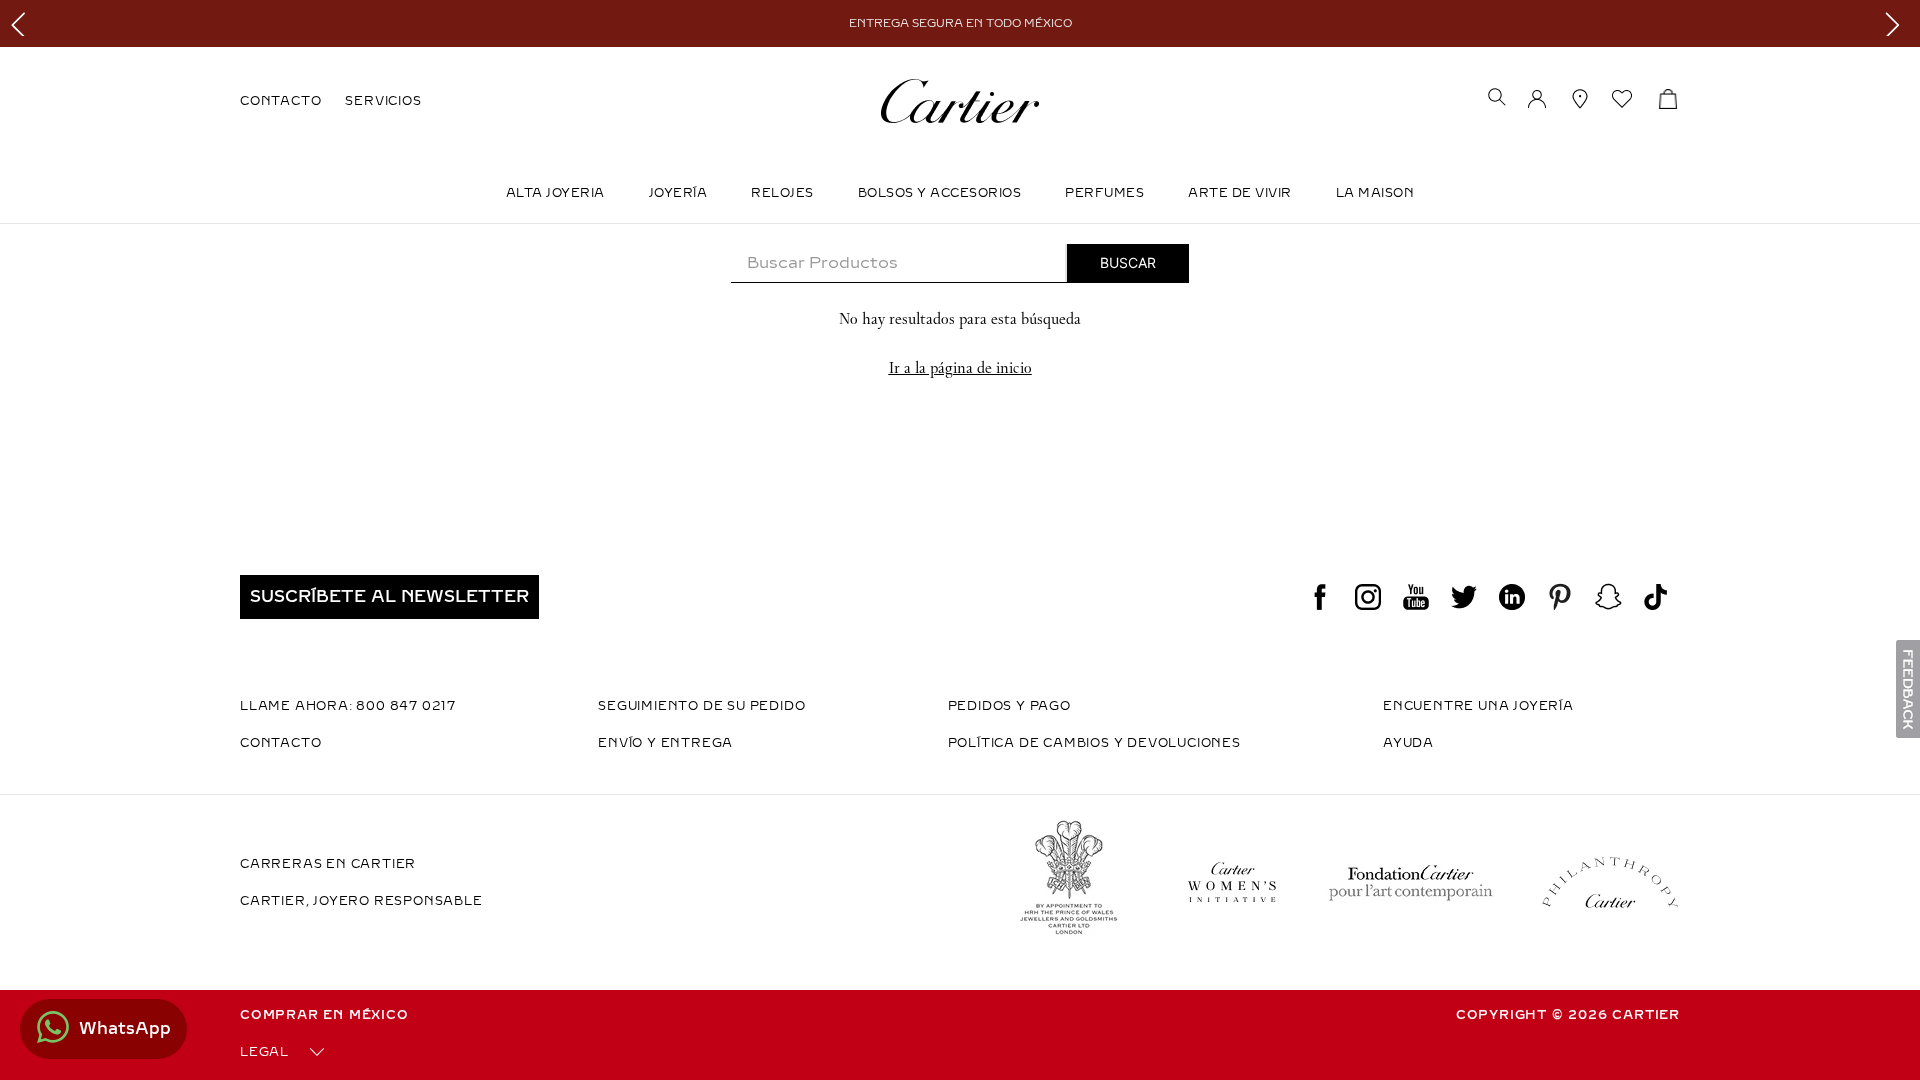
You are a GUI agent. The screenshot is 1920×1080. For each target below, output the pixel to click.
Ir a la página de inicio (960, 367)
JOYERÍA (678, 193)
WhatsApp (125, 1028)
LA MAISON (1375, 193)
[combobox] (960, 263)
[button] (1497, 99)
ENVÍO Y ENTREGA (665, 743)
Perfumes (1104, 193)
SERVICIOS (383, 101)
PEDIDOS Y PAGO (1009, 706)
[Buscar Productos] (1128, 263)
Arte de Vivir (1240, 193)
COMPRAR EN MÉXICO (324, 1015)
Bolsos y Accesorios (940, 193)
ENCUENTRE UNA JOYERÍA (1478, 706)
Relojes (782, 193)
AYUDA (1408, 743)
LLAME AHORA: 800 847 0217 (348, 706)
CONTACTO (280, 101)
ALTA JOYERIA (555, 193)
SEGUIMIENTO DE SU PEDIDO (701, 706)
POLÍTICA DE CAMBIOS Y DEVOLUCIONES (1094, 743)
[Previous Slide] (22, 23)
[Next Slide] (1897, 23)
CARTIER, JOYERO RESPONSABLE (361, 901)
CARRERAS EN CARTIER (328, 864)
